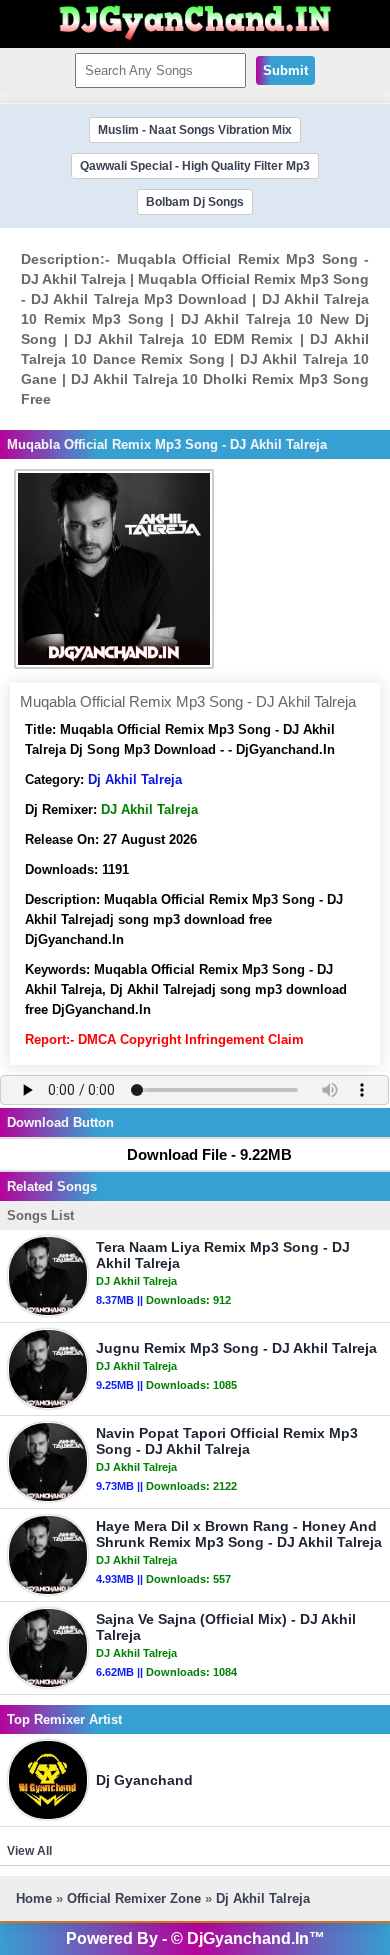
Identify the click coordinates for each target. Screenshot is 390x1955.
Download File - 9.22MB (209, 1154)
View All (29, 1851)
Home (34, 1898)
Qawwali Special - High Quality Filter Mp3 (195, 166)
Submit (285, 70)
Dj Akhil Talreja (135, 779)
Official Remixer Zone (134, 1898)
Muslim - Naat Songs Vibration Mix (195, 130)
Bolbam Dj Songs (195, 202)
